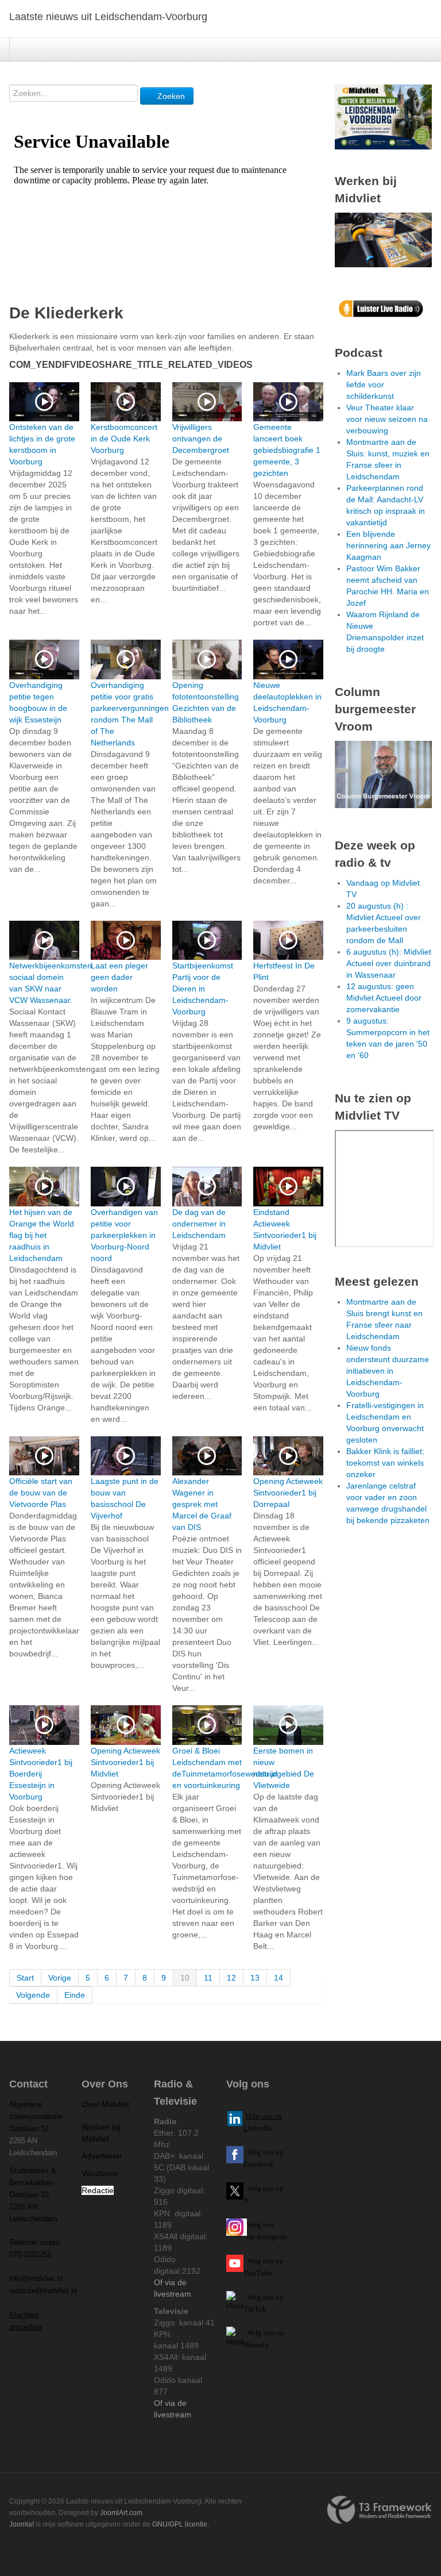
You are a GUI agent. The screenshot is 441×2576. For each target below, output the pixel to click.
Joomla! (22, 2524)
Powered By (380, 2510)
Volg (255, 2261)
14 (278, 1978)
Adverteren (102, 2156)
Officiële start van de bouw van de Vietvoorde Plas (41, 1493)
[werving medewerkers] (383, 239)
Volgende (33, 1995)
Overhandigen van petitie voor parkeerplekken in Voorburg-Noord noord (124, 1235)
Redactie (98, 2190)
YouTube (258, 2273)
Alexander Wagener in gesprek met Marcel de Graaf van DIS (202, 1504)
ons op (273, 2261)
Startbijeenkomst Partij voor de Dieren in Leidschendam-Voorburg (203, 989)
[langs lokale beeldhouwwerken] (383, 116)
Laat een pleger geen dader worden (119, 977)
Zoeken (170, 96)
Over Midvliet (105, 2104)
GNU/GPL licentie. (181, 2524)
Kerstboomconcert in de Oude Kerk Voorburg (124, 439)
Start (25, 1978)
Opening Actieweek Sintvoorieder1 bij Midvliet (125, 1762)
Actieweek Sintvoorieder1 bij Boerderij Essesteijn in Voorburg (41, 1774)
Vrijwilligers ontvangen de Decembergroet (201, 439)
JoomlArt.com (121, 2513)
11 (208, 1978)
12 (231, 1978)
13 (255, 1978)
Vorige (60, 1978)
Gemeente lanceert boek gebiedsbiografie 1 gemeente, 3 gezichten (287, 450)
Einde (75, 1995)
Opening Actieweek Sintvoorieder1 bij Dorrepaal (288, 1493)
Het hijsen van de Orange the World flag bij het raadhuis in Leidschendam (42, 1235)
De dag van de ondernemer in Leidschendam (199, 1224)
